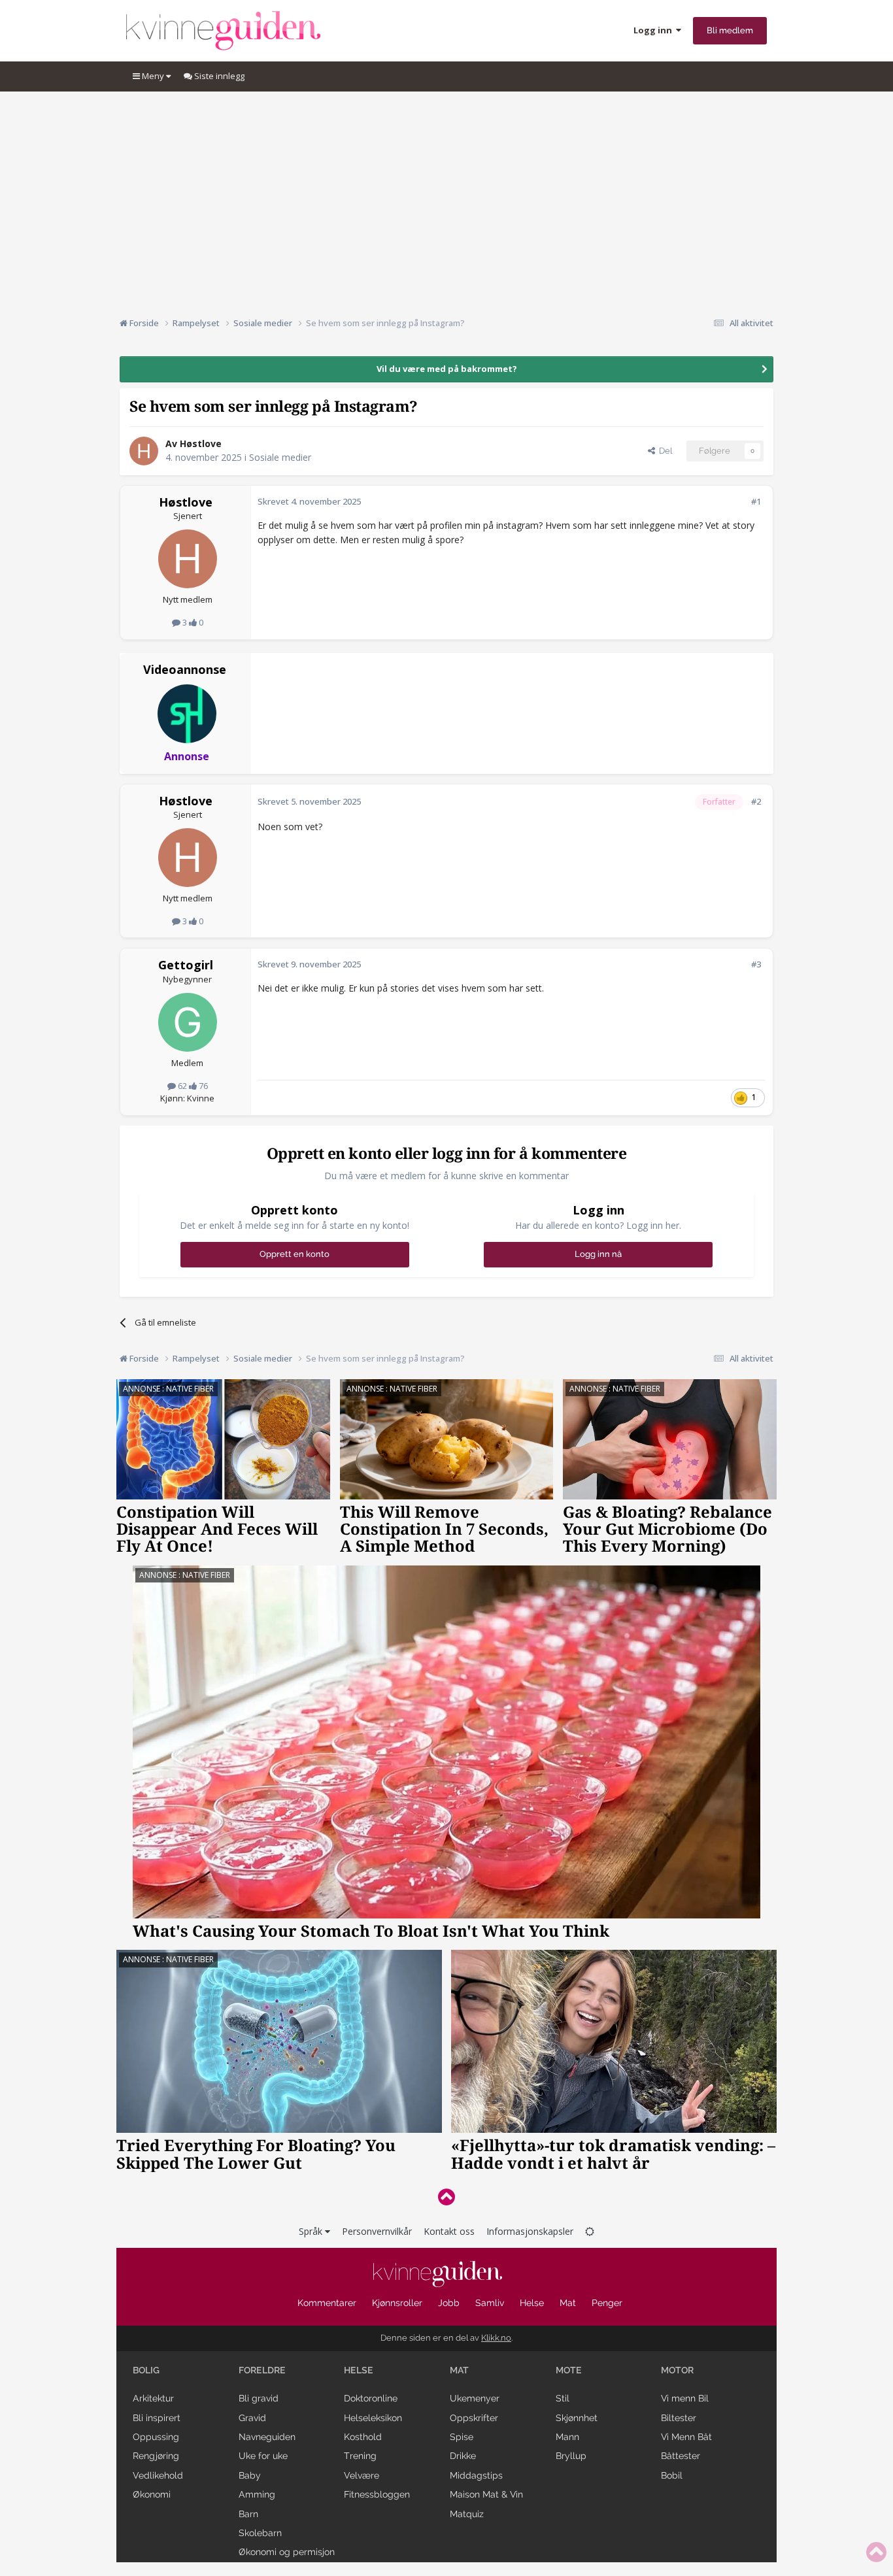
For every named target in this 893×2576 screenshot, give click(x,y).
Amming (257, 2494)
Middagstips (476, 2475)
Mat (568, 2303)
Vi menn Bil (685, 2398)
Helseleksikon (373, 2418)
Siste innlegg (218, 76)
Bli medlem (730, 30)
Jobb (449, 2303)
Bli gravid (259, 2398)
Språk (312, 2231)
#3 (756, 964)
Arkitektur (153, 2398)
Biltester (679, 2418)
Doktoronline (371, 2398)
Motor (677, 2370)
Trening (360, 2456)
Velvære (362, 2475)
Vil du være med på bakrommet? (447, 369)
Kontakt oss (449, 2231)
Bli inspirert (157, 2418)
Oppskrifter (474, 2418)
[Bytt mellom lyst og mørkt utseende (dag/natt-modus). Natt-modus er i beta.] (590, 2231)
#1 (756, 501)
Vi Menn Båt (686, 2437)
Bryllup (571, 2456)
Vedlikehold (158, 2475)
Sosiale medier (280, 457)
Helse (532, 2303)
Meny (153, 76)
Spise (462, 2437)
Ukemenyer (475, 2398)
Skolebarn (260, 2533)
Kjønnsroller (397, 2303)
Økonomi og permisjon (287, 2552)
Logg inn (655, 30)
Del (664, 451)
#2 (756, 801)
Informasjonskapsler (530, 2231)
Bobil (672, 2475)
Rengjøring (156, 2456)
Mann (567, 2437)
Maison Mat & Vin (486, 2494)
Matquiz (467, 2514)
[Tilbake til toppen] (446, 2197)
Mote (569, 2370)
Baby (250, 2475)
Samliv (490, 2303)
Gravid (252, 2418)
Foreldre (262, 2370)
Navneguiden (267, 2437)
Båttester (681, 2456)
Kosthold (363, 2437)
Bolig (146, 2370)
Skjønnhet (577, 2418)
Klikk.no (496, 2338)
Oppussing (156, 2437)
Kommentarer (327, 2303)
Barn (248, 2514)
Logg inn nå (598, 1254)
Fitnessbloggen (377, 2494)
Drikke (463, 2456)
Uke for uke (263, 2456)
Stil (563, 2398)
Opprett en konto (295, 1254)
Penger (607, 2303)
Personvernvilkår (377, 2231)
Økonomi (152, 2494)
